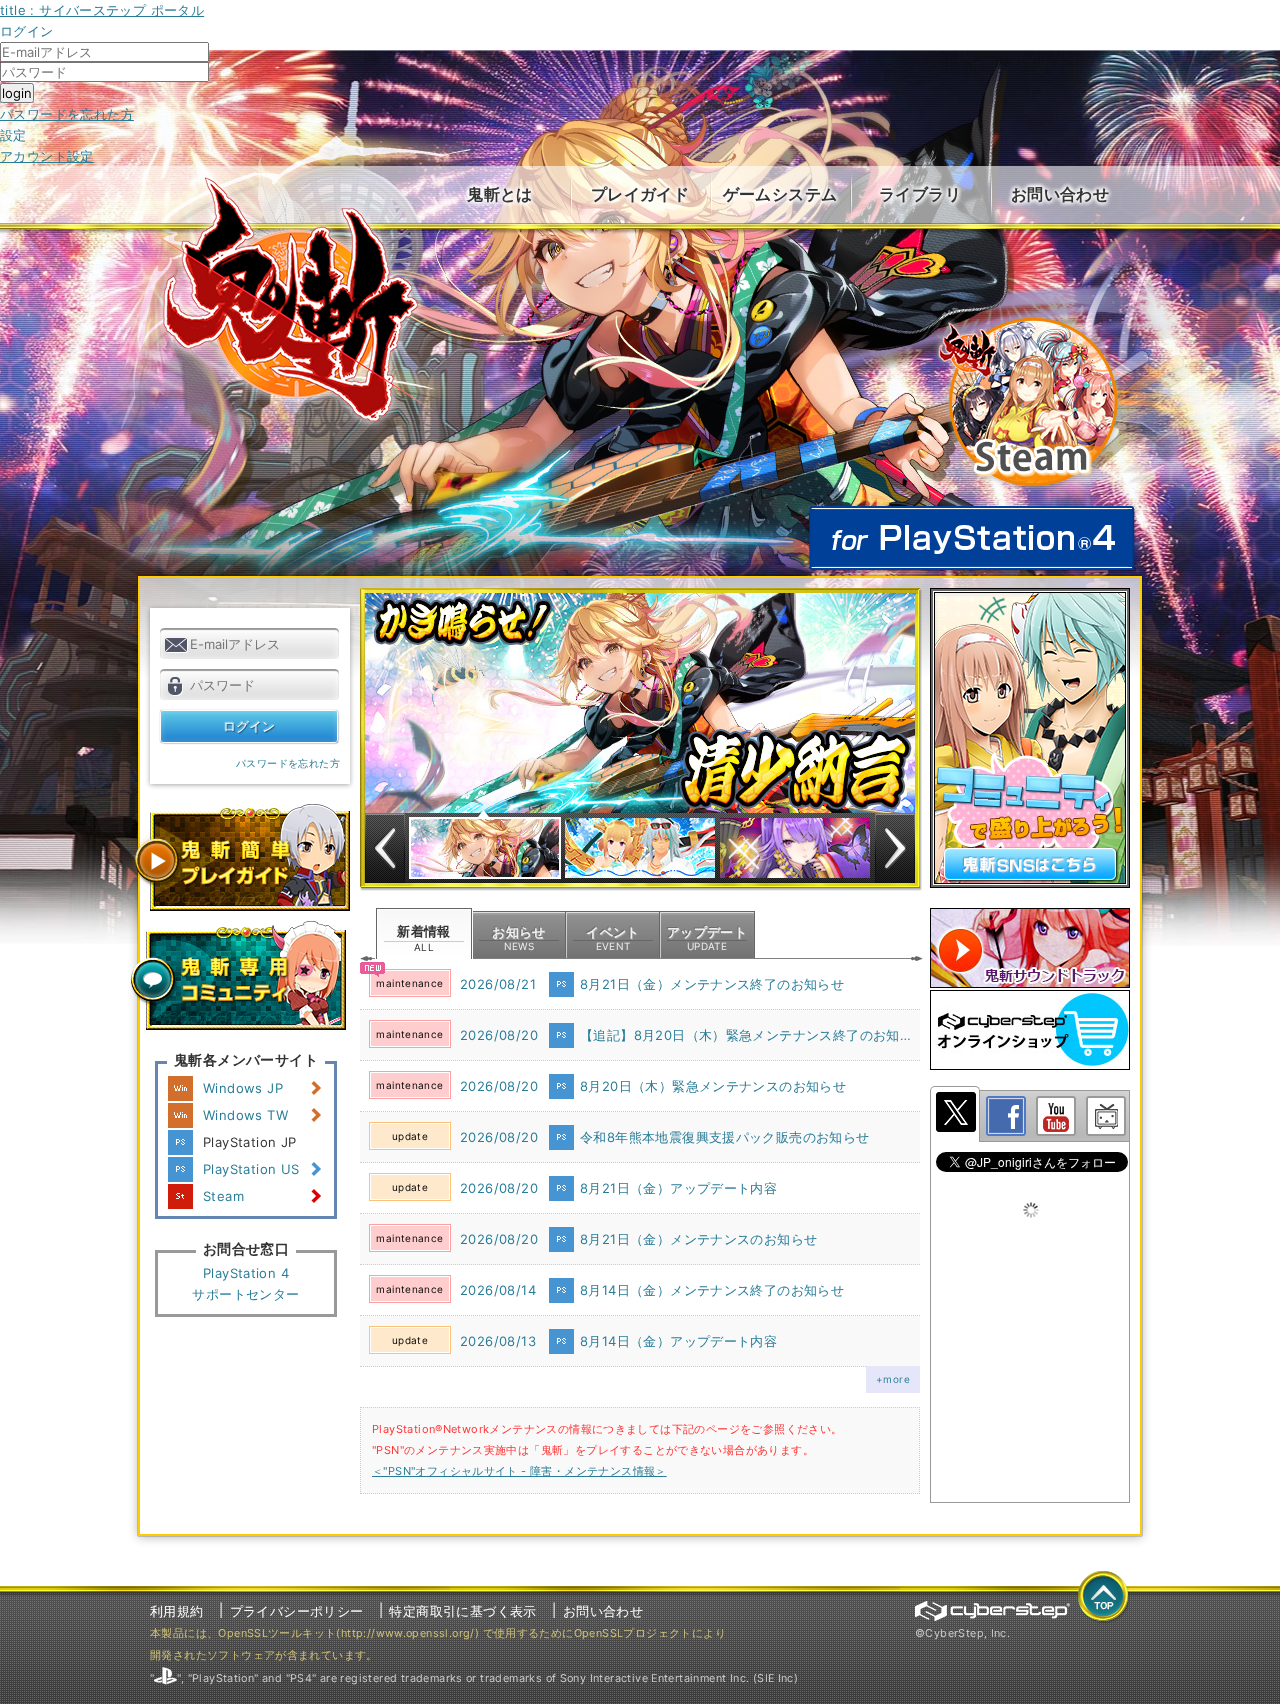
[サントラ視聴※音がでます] (1030, 948)
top (1104, 1597)
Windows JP (243, 1088)
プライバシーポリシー (297, 1611)
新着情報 (424, 938)
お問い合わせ (1060, 194)
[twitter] (955, 1114)
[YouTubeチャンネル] (1056, 1116)
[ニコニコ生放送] (1106, 1116)
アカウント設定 (47, 156)
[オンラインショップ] (1030, 1030)
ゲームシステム (780, 194)
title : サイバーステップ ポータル (102, 10)
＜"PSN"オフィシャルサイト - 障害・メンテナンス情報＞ (519, 1471)
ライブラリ (920, 194)
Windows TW (245, 1115)
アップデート (707, 938)
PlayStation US (251, 1169)
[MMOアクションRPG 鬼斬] (292, 299)
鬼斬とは (500, 194)
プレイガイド (640, 194)
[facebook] (1006, 1116)
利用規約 (177, 1611)
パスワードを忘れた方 (67, 114)
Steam (223, 1196)
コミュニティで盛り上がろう (1030, 738)
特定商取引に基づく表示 (462, 1611)
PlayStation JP (249, 1142)
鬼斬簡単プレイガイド (240, 857)
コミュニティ (238, 975)
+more (893, 1379)
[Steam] (1027, 321)
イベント (613, 938)
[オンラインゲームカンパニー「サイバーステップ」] (992, 1611)
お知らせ (519, 938)
